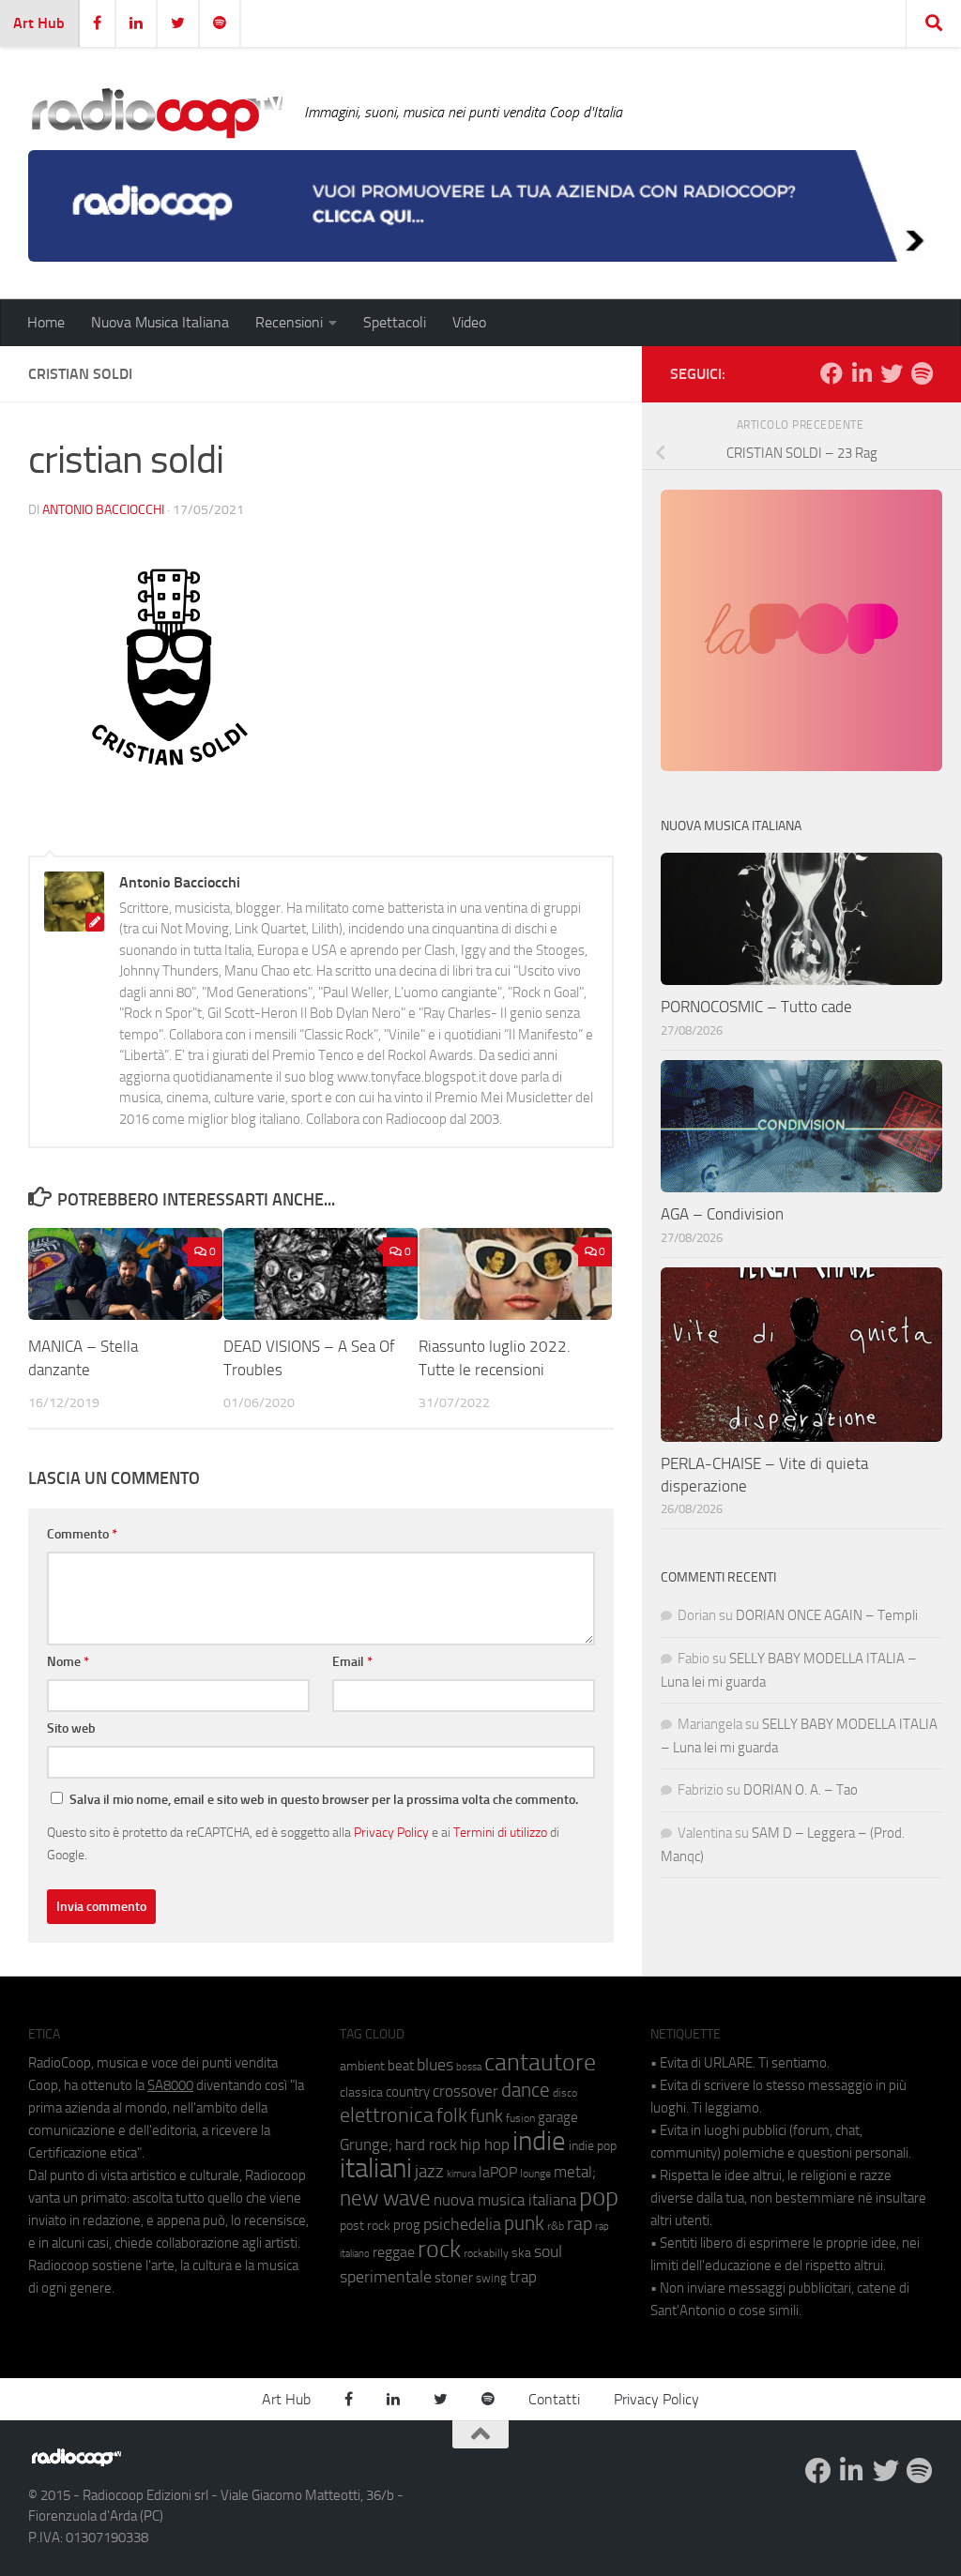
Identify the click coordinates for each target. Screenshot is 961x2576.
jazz (429, 2172)
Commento (82, 1534)
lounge (535, 2174)
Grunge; (366, 2145)
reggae (394, 2252)
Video (469, 322)
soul (548, 2251)
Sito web (71, 1728)
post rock (365, 2225)
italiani (376, 2168)
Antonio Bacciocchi (103, 510)
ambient (362, 2066)
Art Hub (39, 23)
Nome (68, 1662)
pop (599, 2197)
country (408, 2092)
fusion (520, 2118)
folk (452, 2115)
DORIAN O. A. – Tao (801, 1790)
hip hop (485, 2144)
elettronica (387, 2115)
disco (565, 2093)
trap (523, 2277)
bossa (469, 2067)
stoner (454, 2278)
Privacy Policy (391, 1832)
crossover (465, 2091)
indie (539, 2141)
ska (521, 2253)
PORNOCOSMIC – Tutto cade (756, 1007)
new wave (385, 2198)
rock (439, 2249)
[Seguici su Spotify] (922, 373)
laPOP (498, 2173)
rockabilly (486, 2253)
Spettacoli (395, 322)
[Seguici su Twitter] (892, 373)
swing (491, 2278)
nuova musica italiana (505, 2200)
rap (580, 2224)
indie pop (593, 2146)
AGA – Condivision (722, 1214)
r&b (556, 2226)
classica (361, 2092)
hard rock (426, 2145)
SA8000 (170, 2085)
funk (487, 2116)
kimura (461, 2174)
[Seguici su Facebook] (831, 373)
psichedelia (462, 2224)
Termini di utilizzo (500, 1832)
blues (435, 2065)
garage (558, 2117)
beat (401, 2066)
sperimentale (386, 2277)
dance (526, 2090)
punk (524, 2223)
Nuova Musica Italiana (160, 322)
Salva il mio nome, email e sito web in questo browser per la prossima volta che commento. (324, 1800)
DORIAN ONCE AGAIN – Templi (827, 1615)
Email (352, 1662)
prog (407, 2225)
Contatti (554, 2399)
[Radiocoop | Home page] (157, 113)
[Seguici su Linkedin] (862, 373)
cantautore (540, 2062)
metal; (575, 2172)
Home (46, 322)
